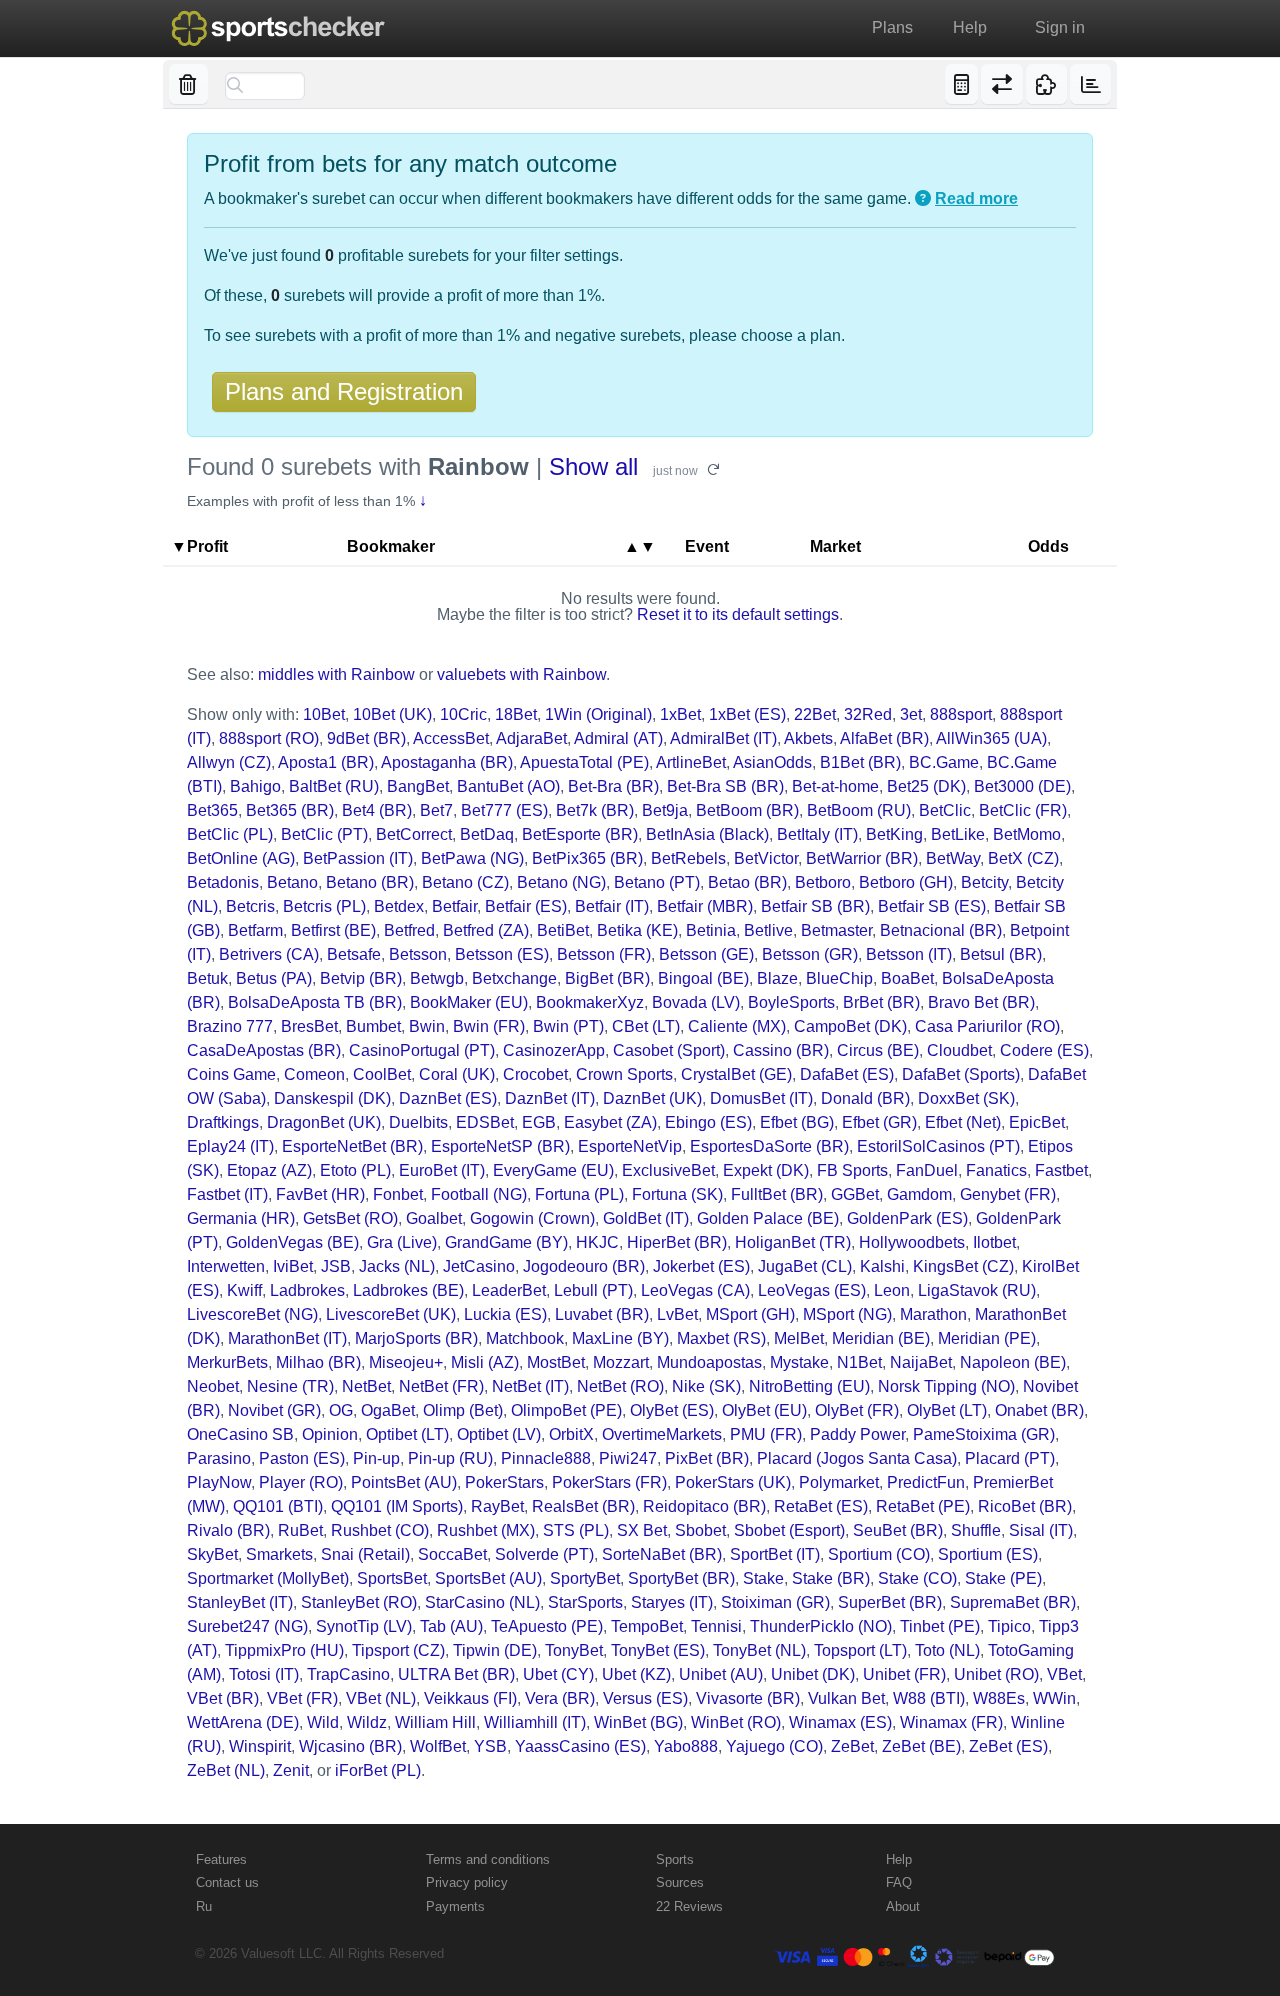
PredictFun (926, 1482)
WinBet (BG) (638, 1722)
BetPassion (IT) (358, 858)
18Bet (516, 714)
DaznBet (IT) (550, 1098)
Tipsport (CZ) (398, 1650)
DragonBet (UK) (324, 1122)
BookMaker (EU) (469, 1002)
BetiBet (563, 930)
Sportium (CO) (879, 1554)
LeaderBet (509, 1290)
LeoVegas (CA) (695, 1290)
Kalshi (882, 1266)
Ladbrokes (307, 1290)
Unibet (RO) (996, 1674)
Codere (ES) (1044, 1050)
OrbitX (571, 1434)
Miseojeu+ (406, 1362)
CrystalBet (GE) (736, 1074)
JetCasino (479, 1266)
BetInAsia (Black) (707, 834)
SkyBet (212, 1554)
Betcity (984, 882)
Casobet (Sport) (669, 1050)
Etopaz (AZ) (269, 1170)
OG (341, 1410)
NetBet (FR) (441, 1386)
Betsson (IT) (909, 954)
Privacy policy (467, 1882)
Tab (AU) (451, 1626)
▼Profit (199, 546)
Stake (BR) (831, 1578)
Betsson (418, 954)
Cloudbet (959, 1050)
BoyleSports (791, 1002)
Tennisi (716, 1626)
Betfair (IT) (612, 906)
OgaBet (388, 1410)
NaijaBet (921, 1362)
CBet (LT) (646, 1026)
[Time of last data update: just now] (1090, 84)
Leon (892, 1290)
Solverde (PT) (544, 1554)
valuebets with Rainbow (521, 674)
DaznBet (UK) (652, 1098)
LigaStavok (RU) (977, 1290)
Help (970, 27)
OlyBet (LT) (947, 1410)
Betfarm (255, 930)
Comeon (314, 1074)
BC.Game (944, 762)
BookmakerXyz (590, 1002)
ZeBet (852, 1746)
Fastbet (1061, 1170)
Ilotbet (994, 1242)
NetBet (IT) (530, 1386)
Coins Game (231, 1074)
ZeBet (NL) (226, 1770)
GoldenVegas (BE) (292, 1242)
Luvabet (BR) (602, 1314)
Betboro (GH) (906, 882)
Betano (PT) (657, 882)
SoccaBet (452, 1554)
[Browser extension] (1046, 84)
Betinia (711, 930)
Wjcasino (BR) (350, 1746)
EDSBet (485, 1122)
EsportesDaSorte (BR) (769, 1146)
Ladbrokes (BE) (408, 1290)
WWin (1054, 1698)
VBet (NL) (381, 1698)
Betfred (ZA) (486, 930)
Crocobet (535, 1074)
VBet (1064, 1674)
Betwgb (437, 978)
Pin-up (376, 1458)
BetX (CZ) (1023, 858)
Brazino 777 (230, 1026)
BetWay (953, 858)
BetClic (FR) (1023, 810)
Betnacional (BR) (941, 930)
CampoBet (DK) (850, 1026)
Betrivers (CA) (269, 954)
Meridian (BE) (881, 1338)
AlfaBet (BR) (884, 738)
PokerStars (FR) (609, 1482)
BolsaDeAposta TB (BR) (315, 1002)
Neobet (213, 1386)
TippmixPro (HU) (284, 1650)
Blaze (777, 978)
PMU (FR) (766, 1434)
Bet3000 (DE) (1022, 786)
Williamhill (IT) (535, 1722)
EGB (539, 1122)
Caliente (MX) (737, 1026)
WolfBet (438, 1746)
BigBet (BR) (607, 978)
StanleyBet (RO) (359, 1602)
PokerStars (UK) (733, 1482)
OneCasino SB (240, 1434)
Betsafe (354, 954)
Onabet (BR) (1039, 1410)
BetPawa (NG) (472, 858)
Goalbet (434, 1218)
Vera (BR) (560, 1698)
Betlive (768, 930)
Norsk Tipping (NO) (946, 1386)
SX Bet (642, 1530)
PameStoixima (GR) (984, 1434)
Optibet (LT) (407, 1434)
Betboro (823, 882)
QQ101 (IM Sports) (397, 1506)
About (903, 1906)
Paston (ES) (302, 1458)
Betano (292, 882)
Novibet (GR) (274, 1410)
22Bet (815, 714)
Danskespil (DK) (332, 1098)
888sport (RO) (269, 738)
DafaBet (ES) (847, 1074)
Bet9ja (665, 810)
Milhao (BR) (318, 1362)
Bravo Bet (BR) (981, 1002)
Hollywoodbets (912, 1242)
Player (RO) (301, 1482)
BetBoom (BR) (747, 810)
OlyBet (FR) (857, 1410)
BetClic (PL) (230, 834)
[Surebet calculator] (961, 84)
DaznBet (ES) (448, 1098)
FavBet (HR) (320, 1194)
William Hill (435, 1722)
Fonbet (398, 1194)
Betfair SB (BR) (815, 906)
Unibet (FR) (904, 1674)
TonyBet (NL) (759, 1650)
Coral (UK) (457, 1074)
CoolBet (382, 1074)
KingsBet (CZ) (963, 1266)
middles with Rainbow (336, 674)
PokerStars (504, 1482)
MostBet (556, 1362)
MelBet (799, 1338)
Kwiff (244, 1290)
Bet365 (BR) (290, 810)
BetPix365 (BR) (587, 858)
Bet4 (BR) (377, 810)
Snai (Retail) (365, 1554)
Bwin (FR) (489, 1026)
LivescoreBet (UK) (391, 1314)
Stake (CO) (917, 1578)
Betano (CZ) (465, 882)
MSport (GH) (750, 1314)
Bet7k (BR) (595, 810)
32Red (868, 714)
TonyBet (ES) (658, 1650)
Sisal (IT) (1041, 1530)
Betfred (409, 930)
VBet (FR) (302, 1698)
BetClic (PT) (324, 834)
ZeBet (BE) (921, 1746)
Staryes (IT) (672, 1602)
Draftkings (223, 1122)
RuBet (300, 1530)
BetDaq (487, 834)
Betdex (399, 906)
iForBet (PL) (378, 1770)
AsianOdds (772, 762)
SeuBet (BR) (898, 1530)
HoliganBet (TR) (793, 1242)
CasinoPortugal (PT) (422, 1050)
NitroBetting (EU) (809, 1386)
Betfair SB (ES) (932, 906)
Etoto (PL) (355, 1170)
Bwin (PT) (568, 1026)
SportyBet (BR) (681, 1578)
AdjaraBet (531, 738)
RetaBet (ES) (821, 1506)
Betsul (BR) (1001, 954)
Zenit (291, 1770)
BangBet (418, 786)
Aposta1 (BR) (326, 762)
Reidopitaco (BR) (704, 1506)
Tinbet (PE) (940, 1626)
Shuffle (976, 1530)
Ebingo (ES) (708, 1122)
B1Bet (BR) (860, 762)
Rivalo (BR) (228, 1530)
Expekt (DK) (766, 1170)
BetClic (945, 810)
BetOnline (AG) (241, 858)
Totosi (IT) (264, 1674)
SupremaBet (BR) (1013, 1602)
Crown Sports (624, 1074)
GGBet (855, 1194)
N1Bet (859, 1362)
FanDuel (927, 1170)
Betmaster (836, 930)
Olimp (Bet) (463, 1410)
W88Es (999, 1698)
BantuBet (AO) (508, 786)
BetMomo (1027, 834)
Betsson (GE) (706, 954)
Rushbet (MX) (486, 1530)
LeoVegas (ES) (812, 1290)
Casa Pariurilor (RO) (987, 1026)
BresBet (309, 1026)
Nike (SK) (706, 1386)
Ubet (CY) (558, 1674)
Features (221, 1859)
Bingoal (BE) (703, 978)
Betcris (250, 906)
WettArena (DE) (243, 1722)
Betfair (454, 906)
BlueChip (839, 978)
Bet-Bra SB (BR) (725, 786)
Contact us (227, 1882)
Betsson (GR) (810, 954)
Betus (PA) (274, 978)
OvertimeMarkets (662, 1434)
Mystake (799, 1362)
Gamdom (919, 1194)
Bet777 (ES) (504, 810)
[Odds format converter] (1001, 84)
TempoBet (647, 1626)
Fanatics (996, 1170)
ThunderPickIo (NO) (821, 1626)
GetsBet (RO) (350, 1218)
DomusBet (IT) (761, 1098)
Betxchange (514, 978)
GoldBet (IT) (646, 1218)
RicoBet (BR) (1025, 1506)
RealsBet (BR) (583, 1506)
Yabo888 (686, 1746)
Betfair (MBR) (705, 906)
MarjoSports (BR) (416, 1338)
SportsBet (392, 1578)
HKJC (597, 1242)
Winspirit (260, 1746)
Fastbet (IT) (227, 1194)
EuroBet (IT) (442, 1170)
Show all (593, 466)
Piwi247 (628, 1458)
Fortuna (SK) (677, 1194)
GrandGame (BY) (506, 1242)
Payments (455, 1906)
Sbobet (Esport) (789, 1530)
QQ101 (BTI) (278, 1506)
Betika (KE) (637, 930)
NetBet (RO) (620, 1386)
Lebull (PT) (593, 1290)
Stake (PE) (1003, 1578)
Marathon (933, 1314)
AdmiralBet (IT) (723, 738)
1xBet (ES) (747, 714)
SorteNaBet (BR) (662, 1554)
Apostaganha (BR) (447, 762)
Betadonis (223, 882)
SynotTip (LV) (364, 1626)
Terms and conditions (488, 1859)
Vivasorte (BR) (748, 1698)
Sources (680, 1882)
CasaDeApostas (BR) (264, 1050)
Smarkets (279, 1554)
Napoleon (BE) (1013, 1362)
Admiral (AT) (618, 738)
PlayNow (219, 1482)
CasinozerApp (554, 1050)
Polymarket (839, 1482)
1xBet (680, 714)
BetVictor (766, 858)
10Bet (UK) (392, 714)
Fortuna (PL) (579, 1194)
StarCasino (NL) (482, 1602)
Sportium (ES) (988, 1554)
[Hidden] (188, 84)
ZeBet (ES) (1008, 1746)
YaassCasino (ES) (580, 1746)
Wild (323, 1722)
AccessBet (451, 738)
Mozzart (621, 1362)
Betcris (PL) (324, 906)
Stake (763, 1578)
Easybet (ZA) (610, 1122)
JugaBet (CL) (805, 1266)
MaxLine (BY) (620, 1338)
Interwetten (226, 1266)
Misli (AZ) (485, 1362)
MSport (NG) (847, 1314)
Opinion (330, 1434)
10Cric (463, 714)
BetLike (958, 834)
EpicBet (1037, 1122)
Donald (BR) (865, 1098)
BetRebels (688, 858)
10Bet (324, 714)
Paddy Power (857, 1434)
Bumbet (373, 1026)
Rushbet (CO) (380, 1530)
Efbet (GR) (879, 1122)
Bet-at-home (835, 786)
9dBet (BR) (366, 738)
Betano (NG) (561, 882)
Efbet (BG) (797, 1122)
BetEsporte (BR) (580, 834)
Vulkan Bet (846, 1698)
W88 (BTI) (929, 1698)
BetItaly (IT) (817, 834)
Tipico (1009, 1626)
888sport (961, 714)
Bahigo (255, 786)
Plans (892, 27)
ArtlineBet (691, 762)
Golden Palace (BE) (768, 1218)
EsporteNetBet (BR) (352, 1146)
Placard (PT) (1010, 1458)
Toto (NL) (947, 1650)
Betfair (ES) (526, 906)
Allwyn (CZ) (229, 762)
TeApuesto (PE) (547, 1626)
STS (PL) (576, 1530)
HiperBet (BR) (677, 1242)
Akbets (808, 738)
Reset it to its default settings (738, 614)
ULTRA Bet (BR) (456, 1674)
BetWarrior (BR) (862, 858)
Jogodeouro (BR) (584, 1266)
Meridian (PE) (987, 1338)
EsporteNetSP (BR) (500, 1146)
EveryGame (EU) (553, 1170)
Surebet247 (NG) (247, 1626)
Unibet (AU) (721, 1674)
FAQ (899, 1882)
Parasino (219, 1458)
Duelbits (418, 1122)
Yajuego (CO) (774, 1746)
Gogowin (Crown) (532, 1218)
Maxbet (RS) (721, 1338)
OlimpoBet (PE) (566, 1410)
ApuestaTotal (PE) (584, 762)
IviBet (293, 1266)
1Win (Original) (598, 714)
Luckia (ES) (505, 1314)
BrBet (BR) (881, 1002)
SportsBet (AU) (488, 1578)
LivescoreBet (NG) (252, 1314)
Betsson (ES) (502, 954)
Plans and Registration (344, 391)
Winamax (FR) (951, 1722)
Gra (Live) (402, 1242)
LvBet (677, 1314)
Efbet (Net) (963, 1122)
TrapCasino (348, 1674)
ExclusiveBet (668, 1170)
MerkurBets (227, 1362)
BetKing (894, 834)
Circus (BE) (878, 1050)
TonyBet (574, 1650)
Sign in (1060, 27)
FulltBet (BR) (777, 1194)
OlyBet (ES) (672, 1410)
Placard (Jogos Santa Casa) (857, 1458)
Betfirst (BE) (333, 930)
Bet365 (212, 810)
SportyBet (585, 1578)
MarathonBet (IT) (287, 1338)
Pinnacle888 (546, 1458)
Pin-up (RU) (450, 1458)
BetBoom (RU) (859, 810)
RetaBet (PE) (923, 1506)
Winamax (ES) (840, 1722)
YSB (490, 1746)
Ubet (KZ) (636, 1674)
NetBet (366, 1386)
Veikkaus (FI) (470, 1698)
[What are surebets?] (923, 199)
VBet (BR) (223, 1698)
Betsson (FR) (604, 954)
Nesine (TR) (290, 1386)
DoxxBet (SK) (966, 1098)
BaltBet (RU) (334, 786)
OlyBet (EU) (764, 1410)
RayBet (497, 1506)
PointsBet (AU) (404, 1482)
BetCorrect (414, 834)
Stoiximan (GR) (775, 1602)
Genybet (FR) (1008, 1194)
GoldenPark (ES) (907, 1218)
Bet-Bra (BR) (613, 786)
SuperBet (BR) (890, 1602)
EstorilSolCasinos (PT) (938, 1146)
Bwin (427, 1026)
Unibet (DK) (813, 1674)
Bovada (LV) (696, 1002)
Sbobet (700, 1530)
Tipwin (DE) (495, 1650)
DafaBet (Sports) (961, 1074)
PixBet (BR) (707, 1458)
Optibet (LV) (499, 1434)
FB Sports (852, 1170)
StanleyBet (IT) (240, 1602)
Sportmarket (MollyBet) (268, 1578)
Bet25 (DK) (926, 786)
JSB (336, 1266)
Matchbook (525, 1338)
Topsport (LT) (860, 1650)
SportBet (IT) (775, 1554)
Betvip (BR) (361, 978)
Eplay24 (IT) (230, 1146)
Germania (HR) (241, 1218)
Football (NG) (479, 1194)
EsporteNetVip (630, 1146)
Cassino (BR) (781, 1050)
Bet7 (436, 810)
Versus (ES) (645, 1698)
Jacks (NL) (397, 1266)
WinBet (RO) (736, 1722)
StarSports (585, 1602)
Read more (976, 198)
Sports (675, 1859)
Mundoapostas (709, 1362)
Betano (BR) (370, 882)
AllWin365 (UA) (991, 738)
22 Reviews (689, 1906)
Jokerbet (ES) (701, 1266)
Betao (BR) (747, 882)
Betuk (207, 978)
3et (911, 714)
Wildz (367, 1722)
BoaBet (907, 978)
